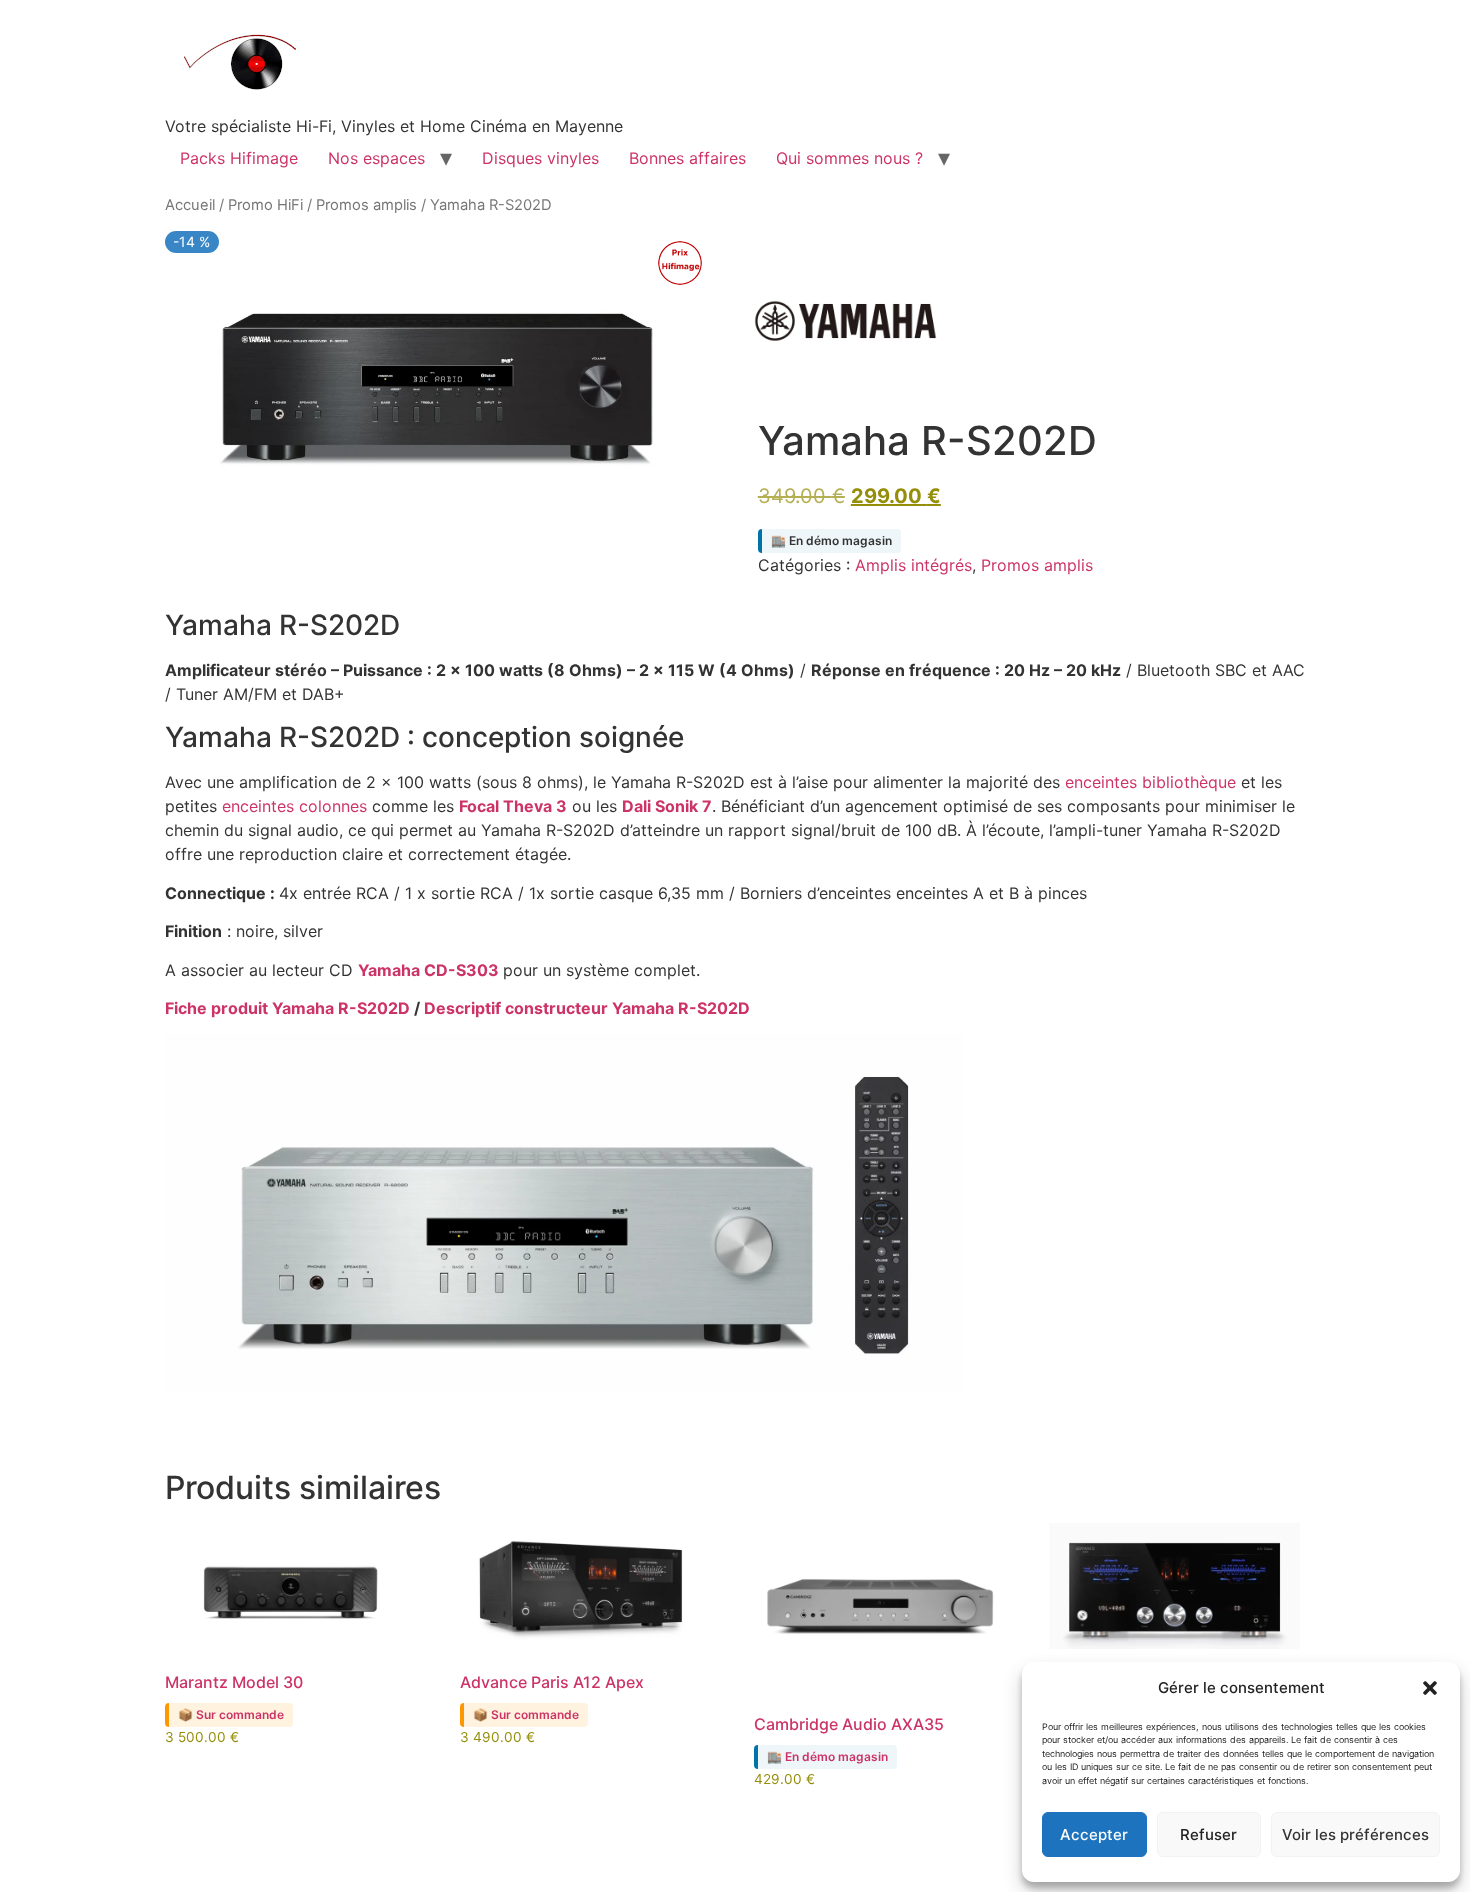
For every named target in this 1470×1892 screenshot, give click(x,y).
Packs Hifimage (239, 158)
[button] (1430, 1688)
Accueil (190, 205)
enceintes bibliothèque (1150, 782)
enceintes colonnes (294, 806)
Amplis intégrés (913, 565)
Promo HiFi (265, 205)
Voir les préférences (1355, 1834)
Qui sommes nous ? (849, 158)
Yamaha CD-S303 (428, 970)
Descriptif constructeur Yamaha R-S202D (587, 1008)
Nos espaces (376, 158)
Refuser (1208, 1834)
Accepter (1094, 1834)
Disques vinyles (540, 158)
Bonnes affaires (687, 158)
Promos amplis (366, 205)
